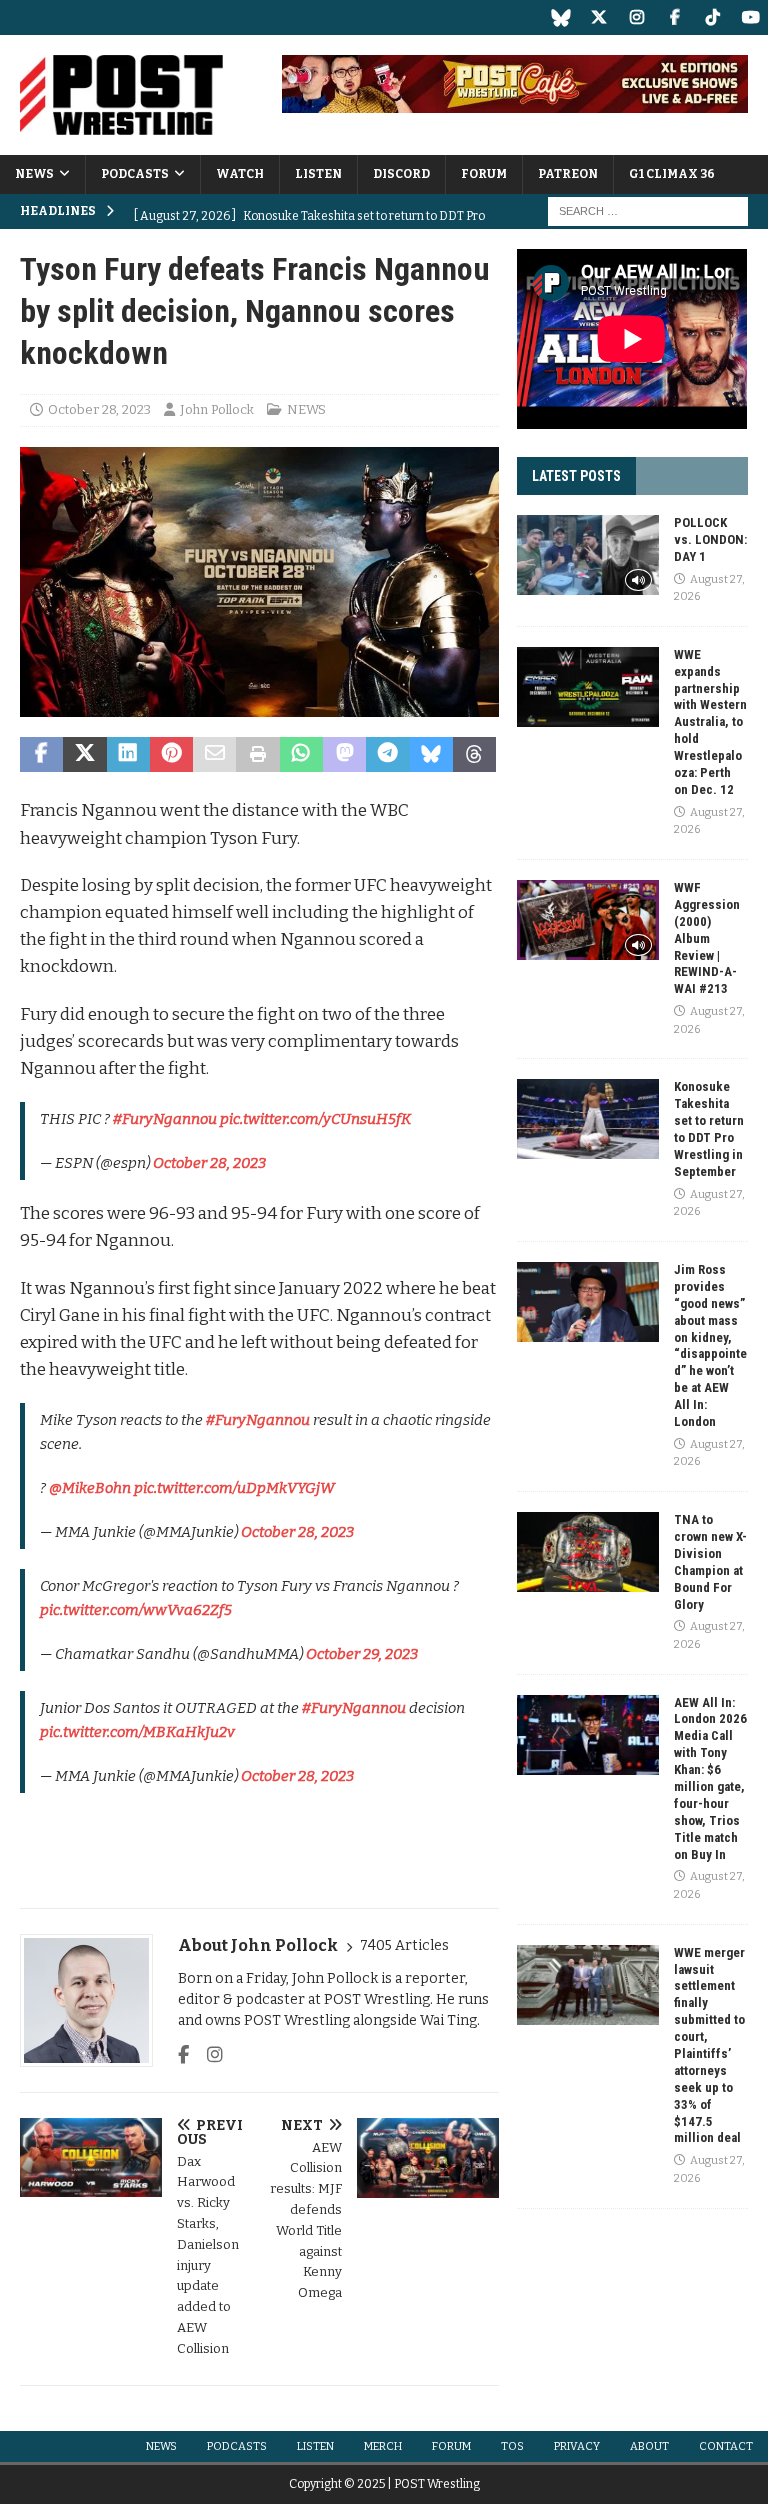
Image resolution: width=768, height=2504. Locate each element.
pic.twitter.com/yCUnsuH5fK (315, 1119)
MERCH (383, 2446)
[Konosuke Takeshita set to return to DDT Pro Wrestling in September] (588, 1119)
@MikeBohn (90, 1488)
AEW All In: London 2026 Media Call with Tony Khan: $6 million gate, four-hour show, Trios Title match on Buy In (710, 1778)
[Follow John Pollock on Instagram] (207, 2055)
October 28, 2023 (99, 409)
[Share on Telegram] (387, 755)
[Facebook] (674, 17)
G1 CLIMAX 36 (672, 174)
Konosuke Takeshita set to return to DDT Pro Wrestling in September (709, 1128)
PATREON (568, 174)
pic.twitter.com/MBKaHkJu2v (137, 1732)
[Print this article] (257, 755)
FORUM (484, 174)
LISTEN (318, 174)
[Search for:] (648, 211)
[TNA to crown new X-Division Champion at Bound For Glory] (588, 1552)
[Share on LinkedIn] (128, 755)
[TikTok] (712, 17)
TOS (512, 2446)
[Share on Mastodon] (344, 755)
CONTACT (726, 2446)
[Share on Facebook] (41, 755)
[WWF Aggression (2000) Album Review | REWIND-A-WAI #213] (588, 920)
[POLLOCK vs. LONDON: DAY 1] (588, 555)
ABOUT (649, 2446)
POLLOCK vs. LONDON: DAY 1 (710, 539)
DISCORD (401, 174)
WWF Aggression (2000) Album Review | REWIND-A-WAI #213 (707, 938)
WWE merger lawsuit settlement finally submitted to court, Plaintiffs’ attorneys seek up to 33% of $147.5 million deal (709, 2045)
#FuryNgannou (165, 1119)
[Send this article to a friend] (214, 755)
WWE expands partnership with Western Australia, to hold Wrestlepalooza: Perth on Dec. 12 (710, 722)
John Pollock (217, 409)
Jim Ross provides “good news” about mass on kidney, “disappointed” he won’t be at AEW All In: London (710, 1345)
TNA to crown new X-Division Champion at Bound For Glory (710, 1561)
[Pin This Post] (171, 755)
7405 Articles (404, 1945)
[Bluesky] (560, 17)
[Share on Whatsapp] (301, 755)
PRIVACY (577, 2446)
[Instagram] (636, 17)
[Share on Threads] (474, 755)
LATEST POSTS (576, 476)
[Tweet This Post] (84, 755)
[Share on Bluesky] (431, 755)
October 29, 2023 (362, 1654)
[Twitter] (598, 17)
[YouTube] (750, 17)
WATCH (240, 174)
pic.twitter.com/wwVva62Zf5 (136, 1610)
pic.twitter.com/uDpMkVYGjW (234, 1488)
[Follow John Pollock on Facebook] (183, 2055)
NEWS (34, 174)
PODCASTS (135, 174)
